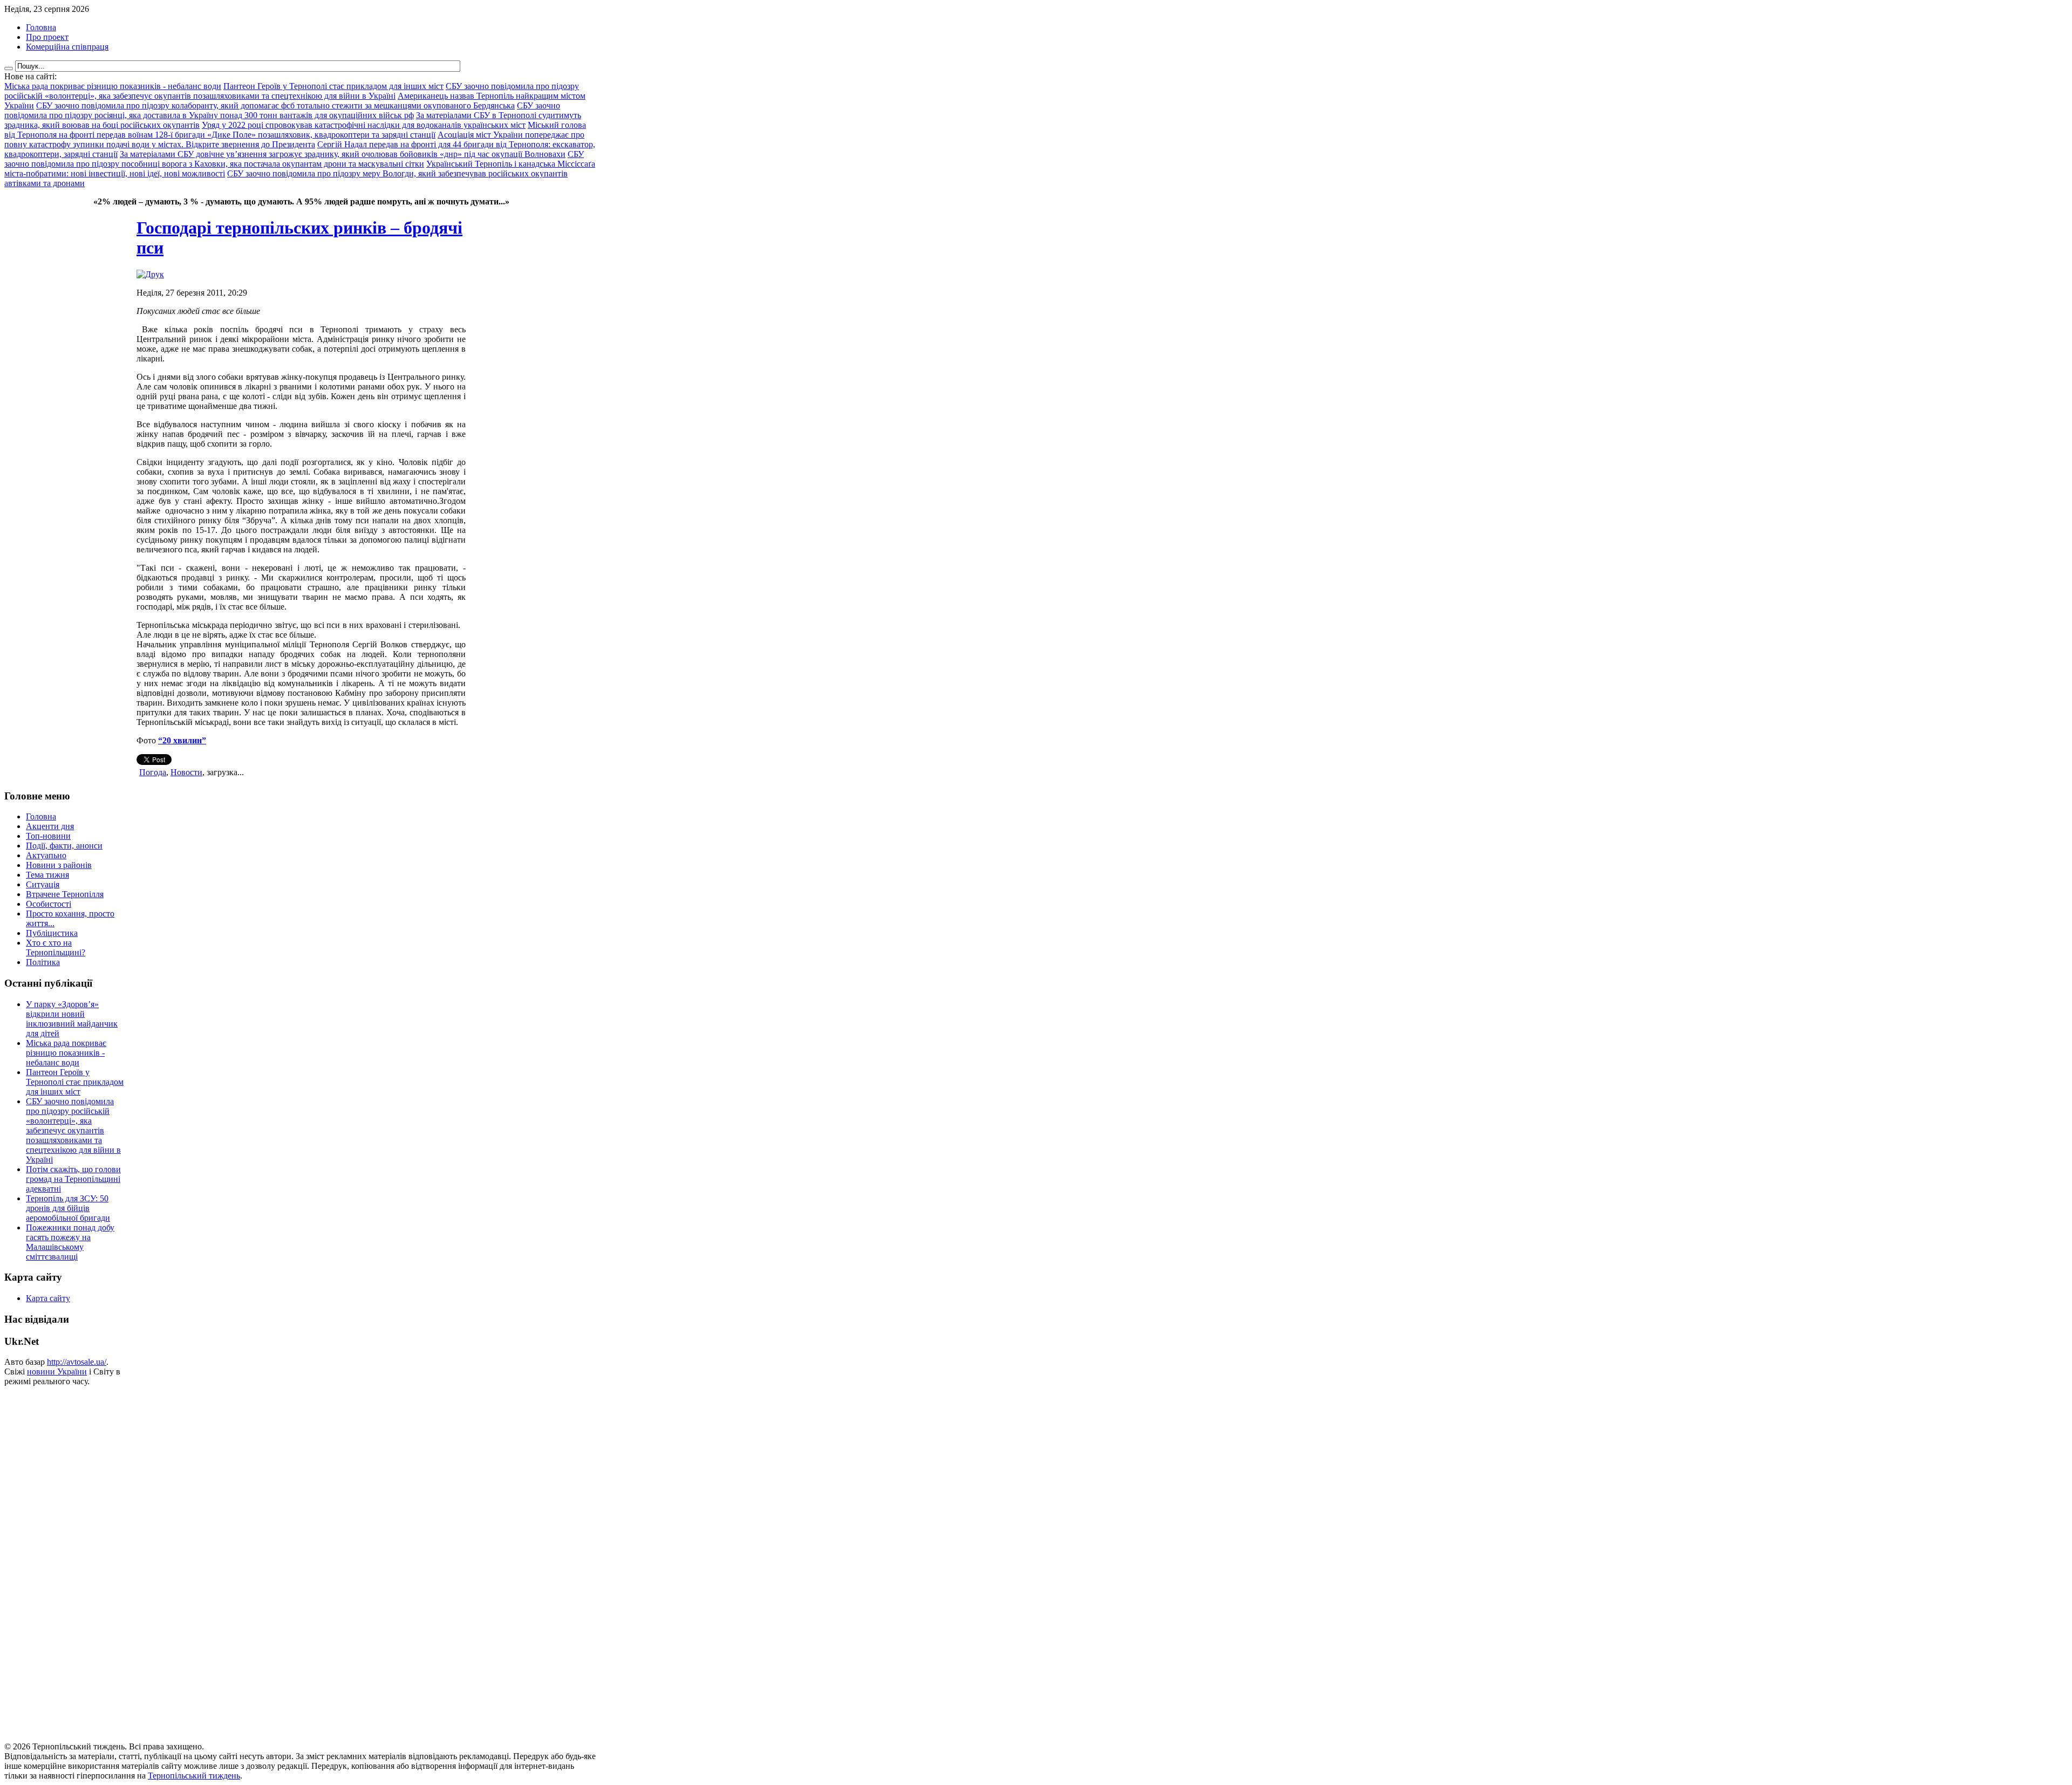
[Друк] (150, 274)
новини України (57, 1372)
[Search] (9, 69)
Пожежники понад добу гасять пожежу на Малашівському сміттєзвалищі (70, 1242)
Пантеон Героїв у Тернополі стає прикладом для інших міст (75, 1082)
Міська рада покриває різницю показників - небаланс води (66, 1053)
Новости (186, 772)
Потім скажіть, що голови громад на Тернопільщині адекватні (73, 1179)
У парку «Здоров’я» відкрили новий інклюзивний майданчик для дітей (72, 1019)
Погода (153, 772)
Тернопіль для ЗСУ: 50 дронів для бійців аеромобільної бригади (68, 1208)
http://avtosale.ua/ (77, 1362)
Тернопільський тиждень (194, 1776)
